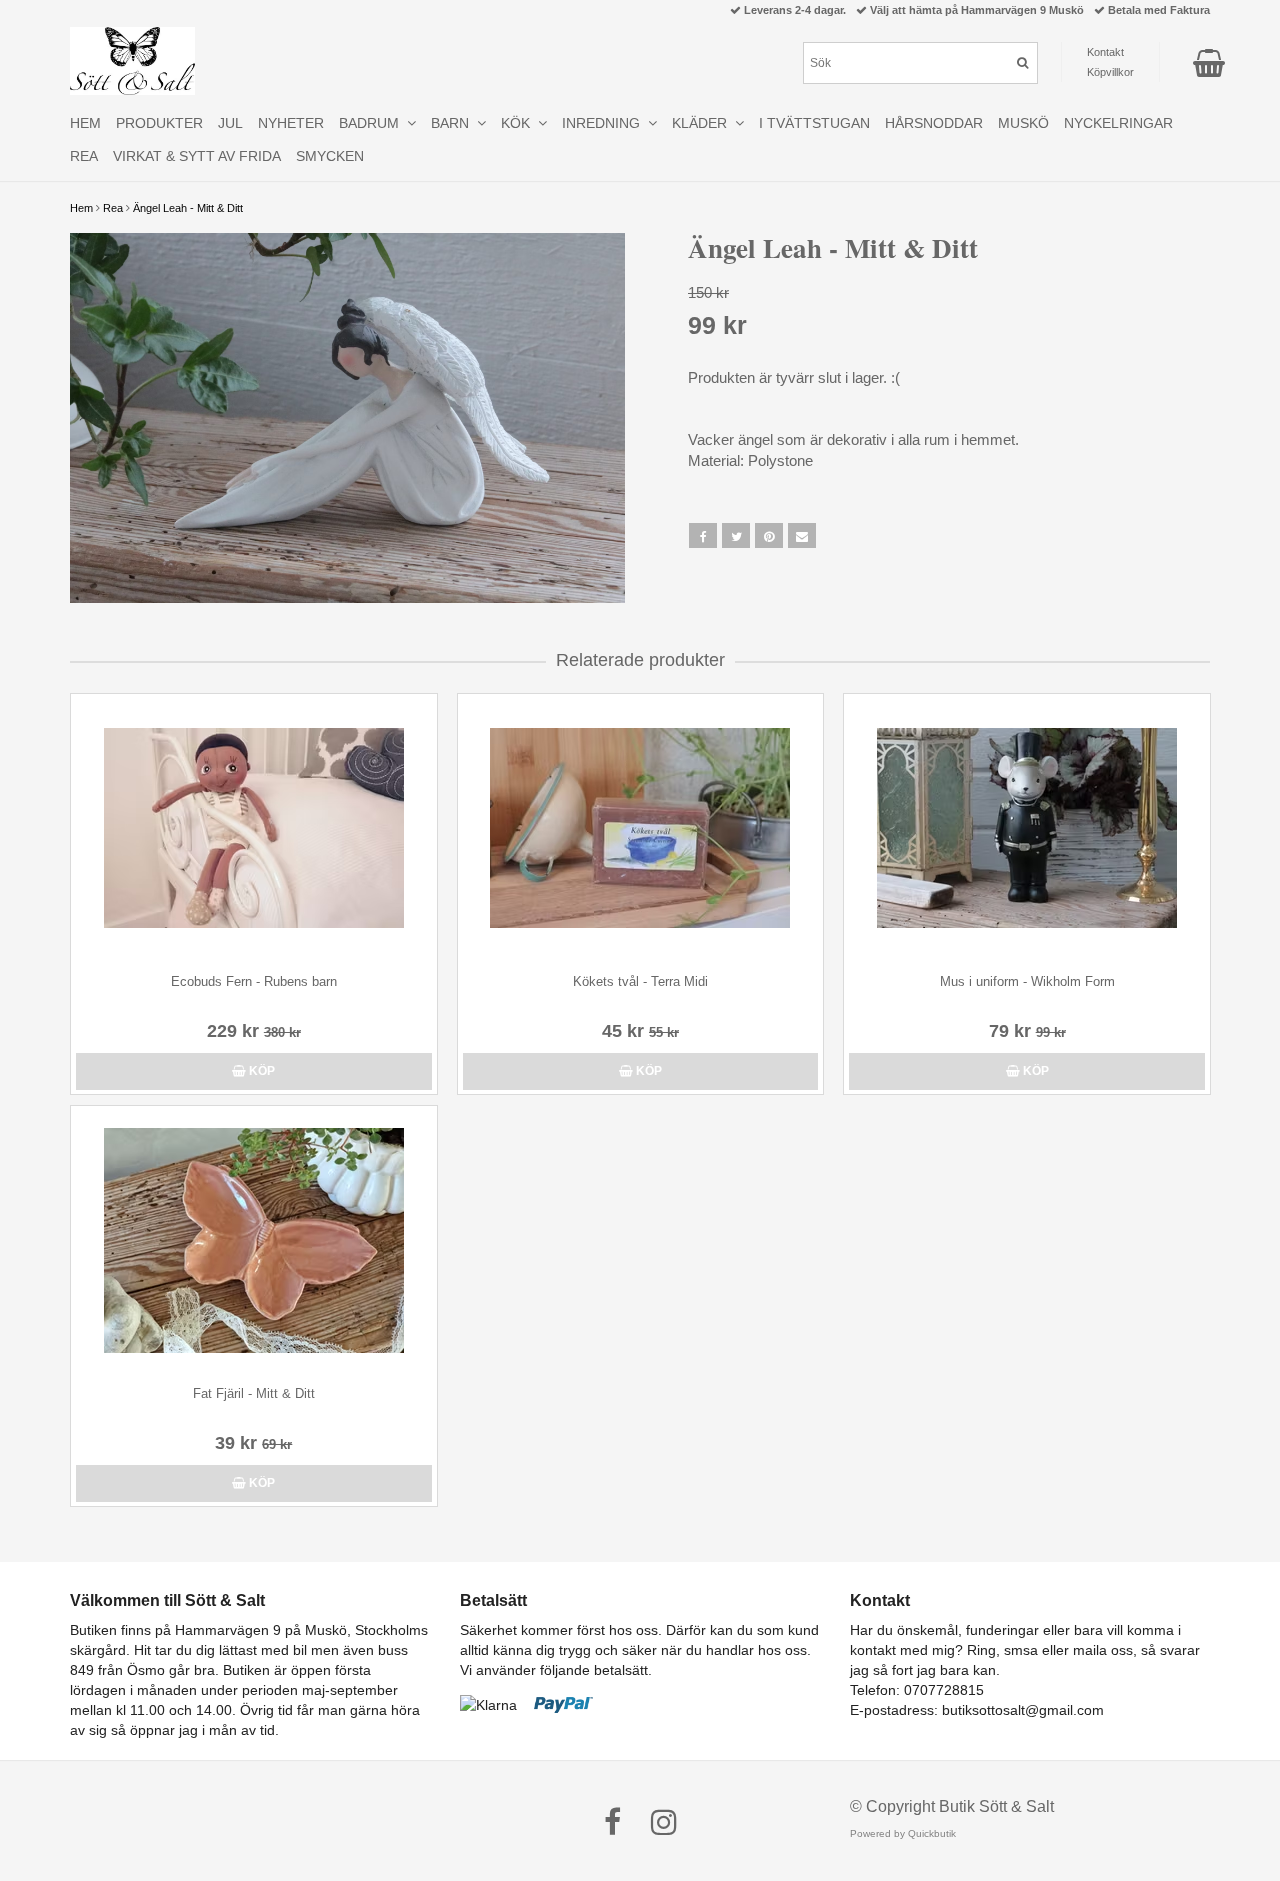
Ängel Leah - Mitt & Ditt (188, 208)
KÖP (260, 1071)
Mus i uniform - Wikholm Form (1027, 981)
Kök (519, 123)
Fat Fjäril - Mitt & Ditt (254, 1393)
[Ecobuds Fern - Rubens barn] (254, 828)
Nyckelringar (1118, 123)
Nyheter (291, 123)
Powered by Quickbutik (903, 1833)
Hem (81, 208)
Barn (454, 123)
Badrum (373, 123)
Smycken (330, 156)
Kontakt (1105, 52)
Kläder (703, 123)
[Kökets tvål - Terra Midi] (641, 828)
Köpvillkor (1110, 72)
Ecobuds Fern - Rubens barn (254, 981)
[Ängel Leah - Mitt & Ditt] (347, 418)
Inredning (605, 123)
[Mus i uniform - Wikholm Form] (1027, 828)
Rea (113, 208)
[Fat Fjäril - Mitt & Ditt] (254, 1240)
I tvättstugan (814, 123)
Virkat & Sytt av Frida (197, 156)
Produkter (159, 123)
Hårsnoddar (934, 123)
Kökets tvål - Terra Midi (640, 981)
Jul (230, 123)
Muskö (1023, 123)
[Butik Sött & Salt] (132, 61)
